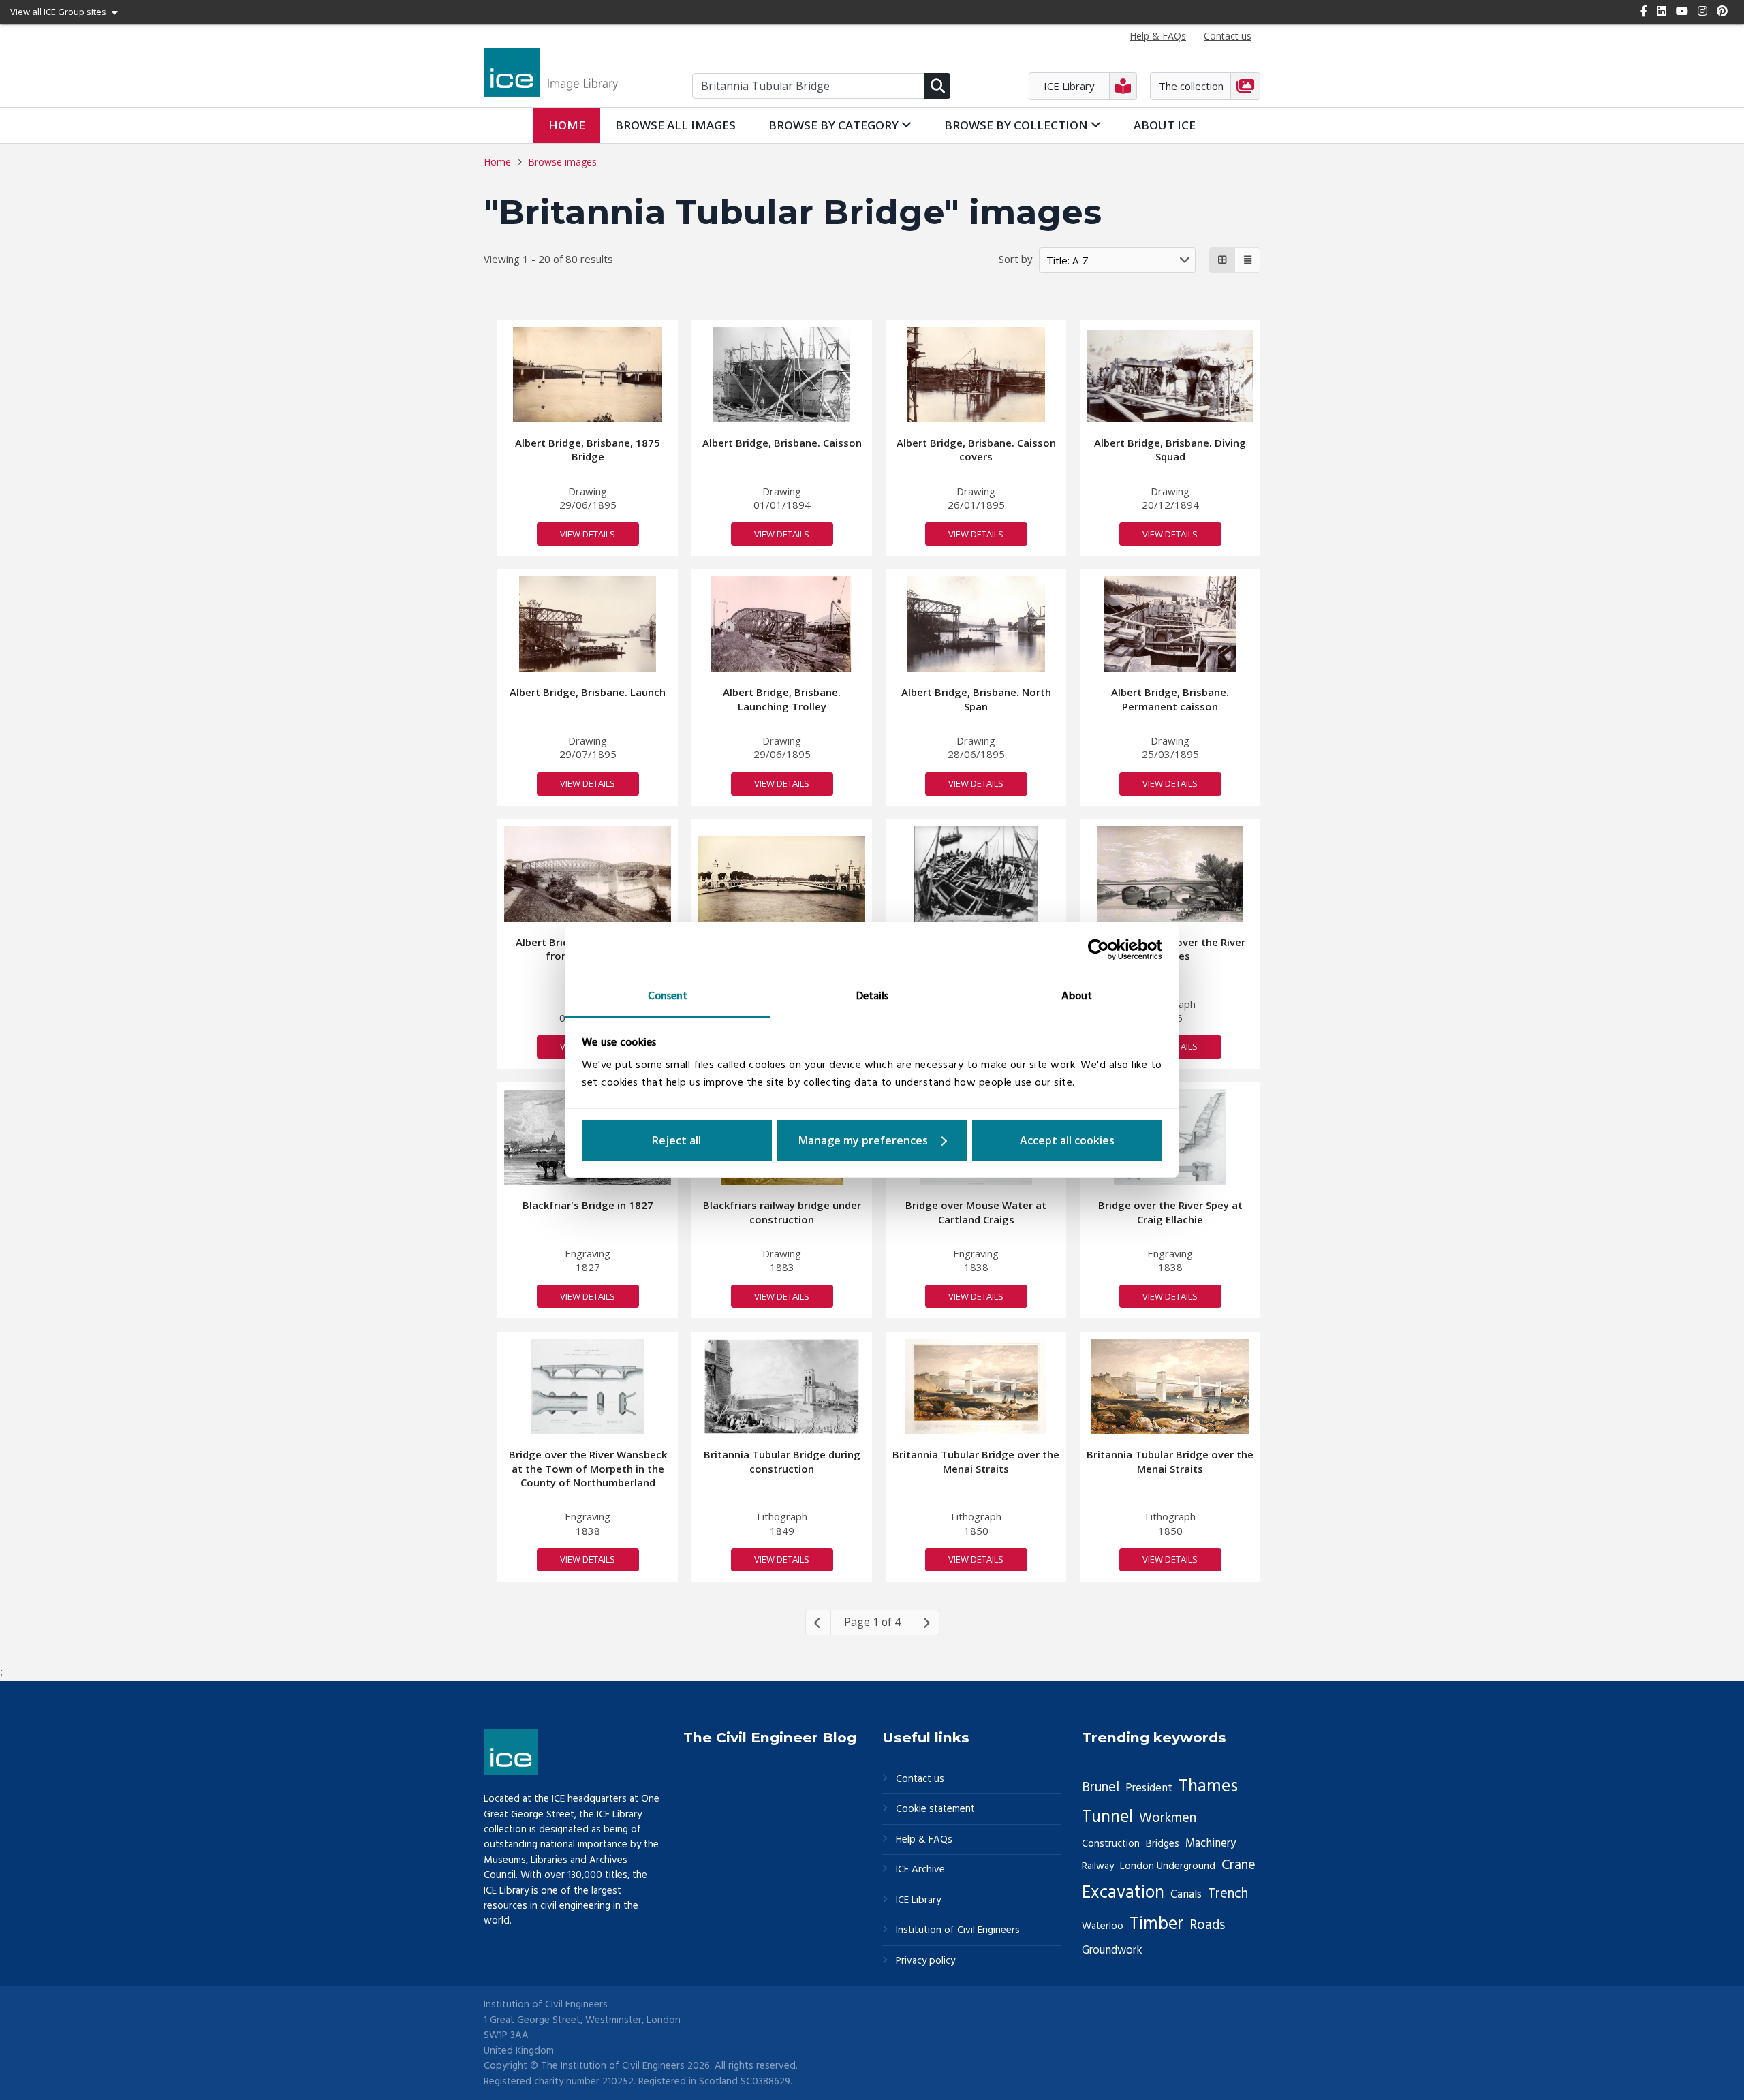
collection (1017, 125)
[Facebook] (1644, 11)
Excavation (1123, 1893)
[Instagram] (1702, 11)
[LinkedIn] (1662, 11)
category (835, 125)
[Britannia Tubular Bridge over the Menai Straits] (976, 1387)
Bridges (1163, 1844)
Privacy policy (925, 1961)
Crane (1239, 1866)
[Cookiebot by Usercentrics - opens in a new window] (1103, 950)
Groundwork (1112, 1950)
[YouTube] (1682, 11)
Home (567, 125)
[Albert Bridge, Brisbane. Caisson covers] (976, 375)
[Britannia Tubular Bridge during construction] (782, 1387)
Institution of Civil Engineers (958, 1931)
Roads (1207, 1926)
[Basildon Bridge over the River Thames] (1170, 874)
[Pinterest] (1722, 11)
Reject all (676, 1140)
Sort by (1016, 259)
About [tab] (1077, 997)
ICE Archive (920, 1870)
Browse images (562, 162)
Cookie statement (935, 1809)
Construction (1111, 1844)
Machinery (1211, 1844)
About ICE (1165, 125)
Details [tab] (872, 997)
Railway (1098, 1866)
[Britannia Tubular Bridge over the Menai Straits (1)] (1170, 1387)
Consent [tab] (668, 997)
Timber (1156, 1924)
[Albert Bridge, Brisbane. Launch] (587, 624)
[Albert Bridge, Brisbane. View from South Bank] (588, 874)
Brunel (1101, 1788)
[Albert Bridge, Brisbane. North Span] (976, 624)
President (1149, 1788)
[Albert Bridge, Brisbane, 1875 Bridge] (588, 375)
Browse (675, 125)
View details (588, 534)
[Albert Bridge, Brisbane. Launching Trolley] (782, 624)
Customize (872, 1140)
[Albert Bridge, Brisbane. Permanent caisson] (1170, 624)
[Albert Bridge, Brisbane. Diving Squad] (1170, 376)
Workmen (1168, 1819)
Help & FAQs (924, 1840)
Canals (1186, 1895)
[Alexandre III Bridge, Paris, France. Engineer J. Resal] (782, 879)
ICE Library (918, 1901)
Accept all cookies (1067, 1140)
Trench (1228, 1894)
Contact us (920, 1780)
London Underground (1168, 1866)
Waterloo (1103, 1926)
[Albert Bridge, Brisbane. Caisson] (782, 375)
